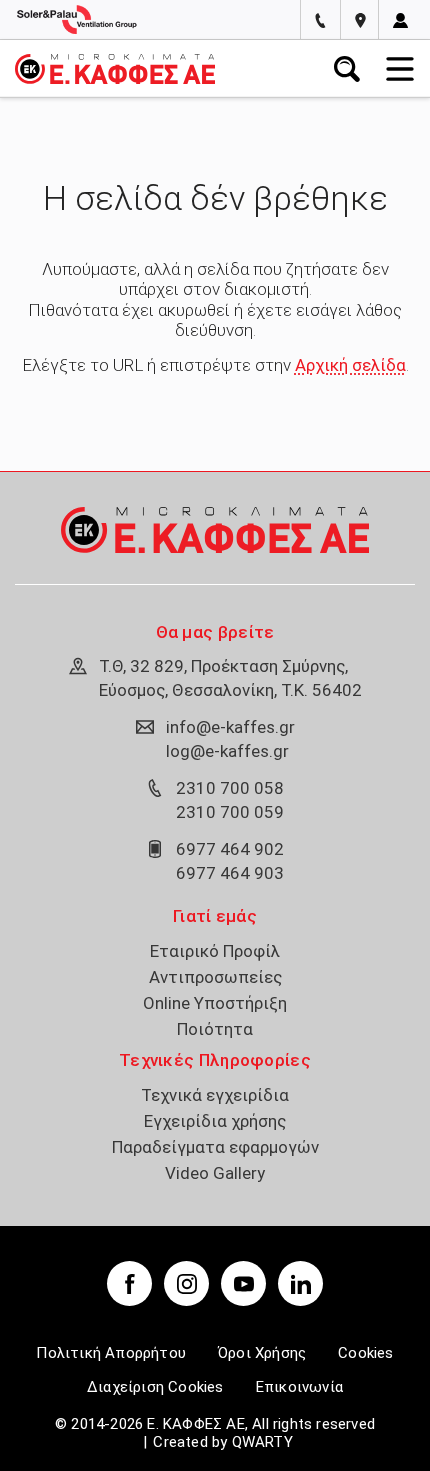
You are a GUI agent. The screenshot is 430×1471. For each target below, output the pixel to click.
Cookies (365, 1353)
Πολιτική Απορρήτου (111, 1353)
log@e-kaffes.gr (227, 751)
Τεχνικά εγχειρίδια (215, 1095)
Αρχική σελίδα (350, 365)
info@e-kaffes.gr (230, 727)
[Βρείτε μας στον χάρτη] (360, 20)
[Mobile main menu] (400, 69)
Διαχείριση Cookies (155, 1387)
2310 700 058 (230, 788)
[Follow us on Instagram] (186, 1283)
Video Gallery (215, 1173)
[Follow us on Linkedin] (300, 1283)
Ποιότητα (215, 1029)
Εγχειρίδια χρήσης (215, 1121)
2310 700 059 (230, 812)
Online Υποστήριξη (215, 1003)
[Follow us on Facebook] (129, 1283)
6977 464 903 (230, 873)
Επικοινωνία (299, 1387)
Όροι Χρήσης (262, 1353)
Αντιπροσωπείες (215, 977)
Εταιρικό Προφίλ (215, 951)
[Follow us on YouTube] (243, 1283)
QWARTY (262, 1442)
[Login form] (400, 20)
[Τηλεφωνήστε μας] (320, 20)
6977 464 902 (230, 849)
